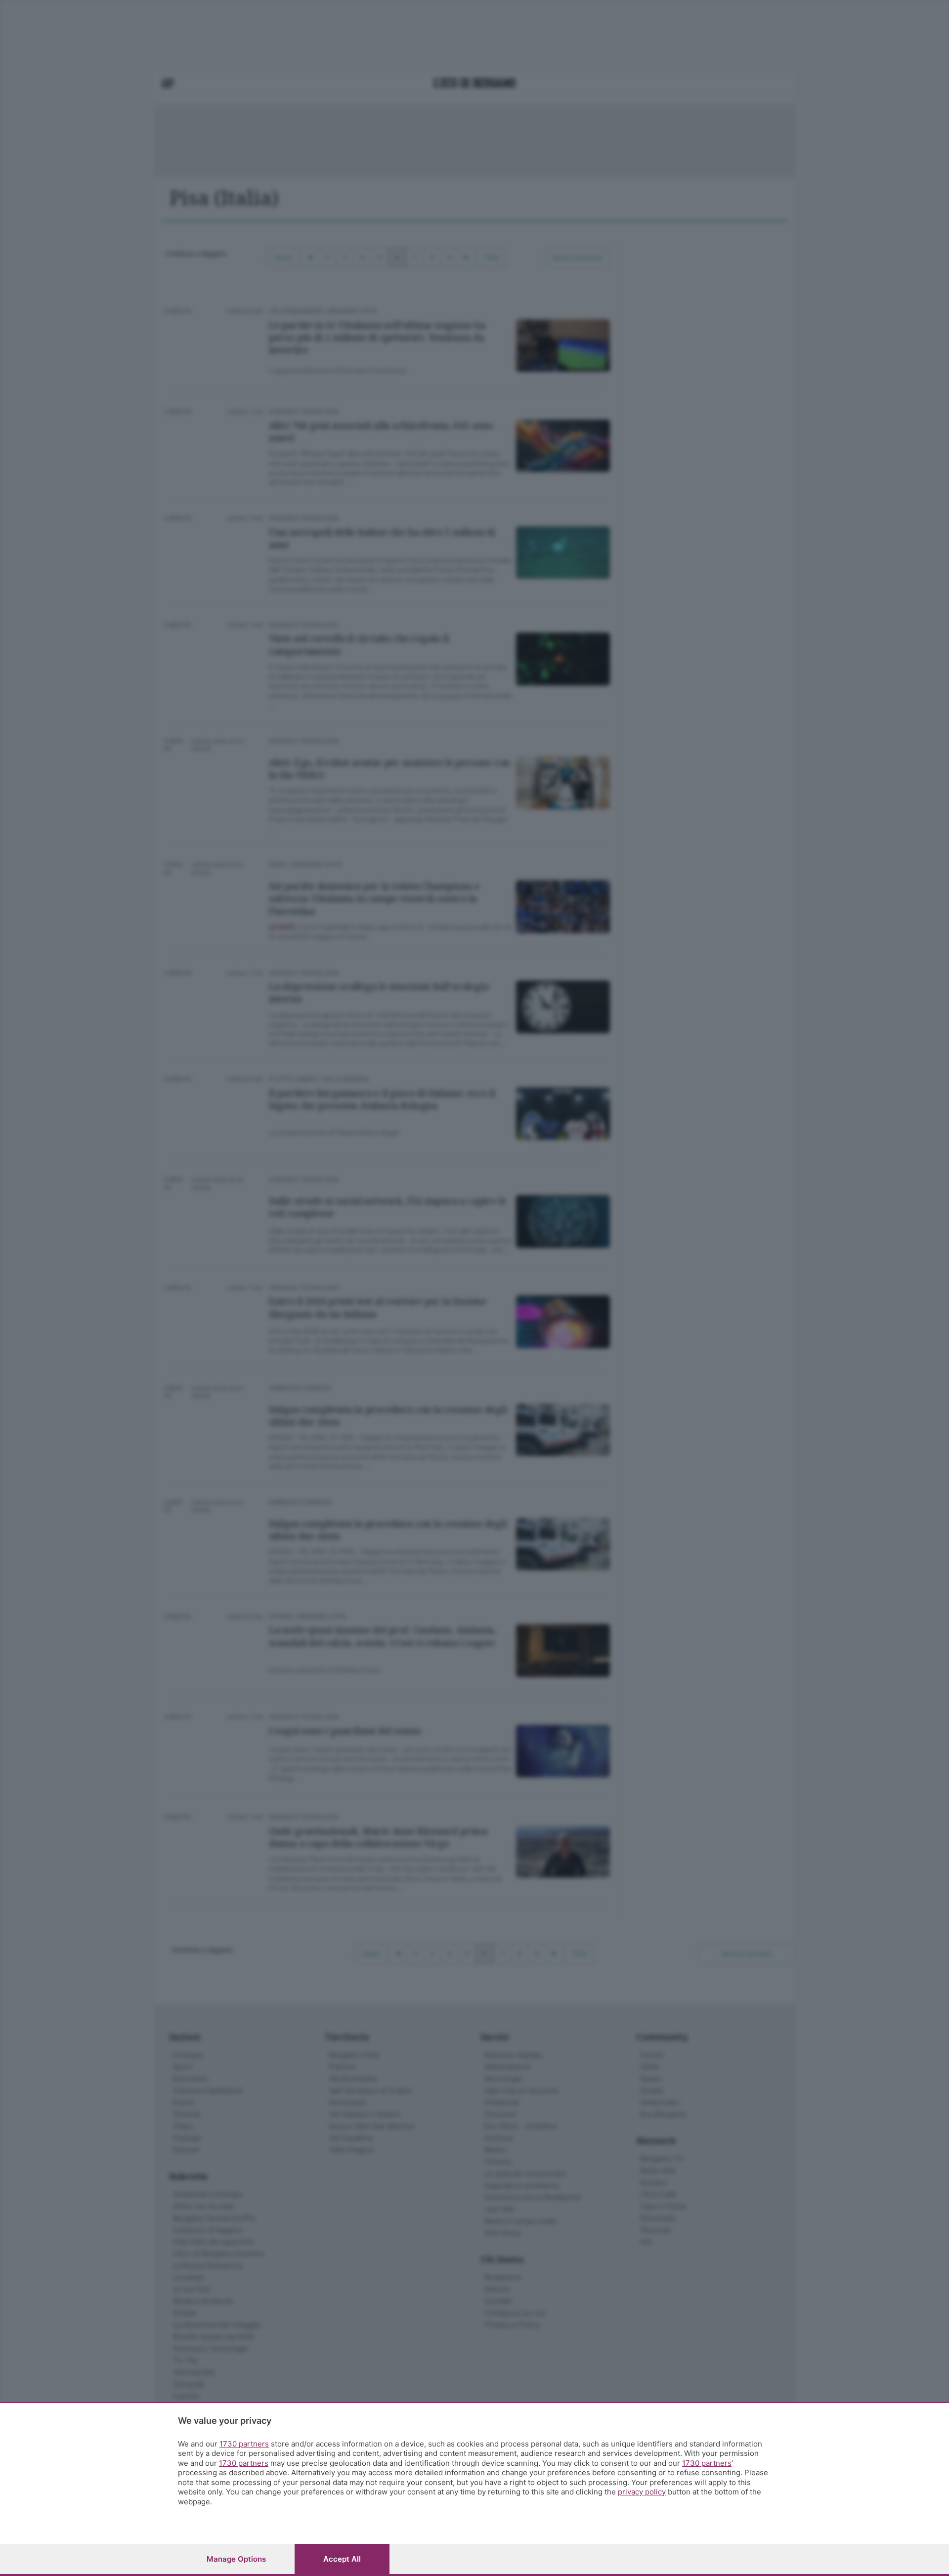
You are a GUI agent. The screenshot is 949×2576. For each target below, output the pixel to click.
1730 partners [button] (244, 2444)
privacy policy (642, 2492)
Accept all (342, 2559)
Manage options (236, 2559)
